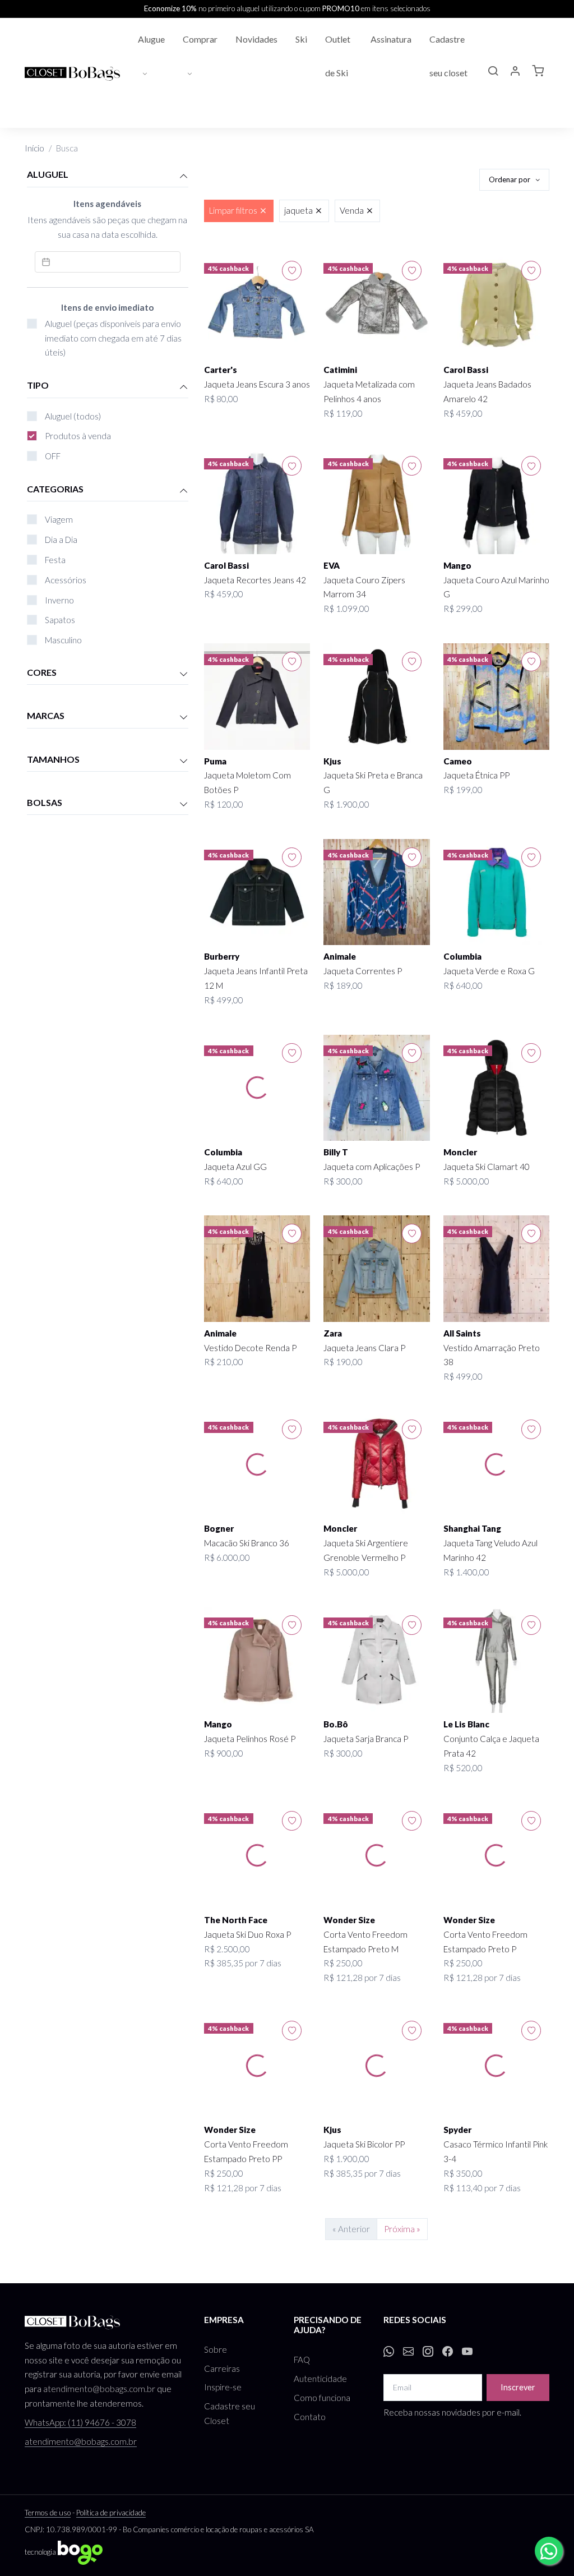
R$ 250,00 (343, 1963)
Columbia (462, 956)
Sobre (216, 2349)
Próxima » (402, 2229)
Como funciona (322, 2398)
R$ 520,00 (463, 1768)
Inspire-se (223, 2387)
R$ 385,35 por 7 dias (243, 1963)
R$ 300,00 (343, 1181)
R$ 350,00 (463, 2173)
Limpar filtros (233, 210)
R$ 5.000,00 (466, 1181)
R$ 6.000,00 (227, 1557)
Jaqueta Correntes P (363, 971)
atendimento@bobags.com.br (99, 2389)
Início (34, 148)
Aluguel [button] (48, 174)
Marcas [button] (46, 715)
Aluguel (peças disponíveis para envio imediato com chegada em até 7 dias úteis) (113, 338)
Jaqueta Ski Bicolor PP (364, 2144)
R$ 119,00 (343, 413)
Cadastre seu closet (448, 56)
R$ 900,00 (224, 1753)
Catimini (340, 370)
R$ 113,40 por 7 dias (482, 2188)
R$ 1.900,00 (346, 804)
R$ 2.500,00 (227, 1949)
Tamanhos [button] (53, 759)
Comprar (200, 39)
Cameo (458, 761)
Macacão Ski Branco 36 (247, 1543)
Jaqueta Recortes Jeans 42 (255, 580)
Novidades (256, 39)
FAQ (302, 2360)
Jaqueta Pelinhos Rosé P (250, 1739)
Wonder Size (349, 1920)
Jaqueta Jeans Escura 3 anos (257, 384)
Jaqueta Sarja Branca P (366, 1739)
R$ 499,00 (224, 1000)
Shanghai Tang (472, 1528)
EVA (332, 565)
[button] (493, 72)
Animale (340, 956)
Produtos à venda (78, 436)
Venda (352, 210)
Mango (457, 565)
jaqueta (298, 210)
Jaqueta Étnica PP (476, 775)
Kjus (332, 761)
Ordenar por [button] (510, 179)
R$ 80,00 (221, 399)
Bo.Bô (336, 1724)
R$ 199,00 (463, 790)
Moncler (460, 1152)
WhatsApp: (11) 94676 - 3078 (80, 2422)
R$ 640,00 (463, 985)
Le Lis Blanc (466, 1724)
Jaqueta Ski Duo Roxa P (247, 1934)
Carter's (221, 370)
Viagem (59, 519)
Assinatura (391, 39)
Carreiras (222, 2368)
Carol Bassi (466, 370)
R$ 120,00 (224, 804)
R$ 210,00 (224, 1362)
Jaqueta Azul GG (235, 1167)
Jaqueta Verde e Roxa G (489, 971)
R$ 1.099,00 (346, 609)
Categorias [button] (55, 489)
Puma (215, 761)
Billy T (336, 1152)
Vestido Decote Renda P (250, 1348)
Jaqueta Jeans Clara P (364, 1348)
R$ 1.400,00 (466, 1572)
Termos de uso (48, 2513)
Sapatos (60, 620)
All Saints (462, 1333)
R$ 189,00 (343, 985)
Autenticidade (320, 2379)
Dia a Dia (61, 540)
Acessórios (66, 580)
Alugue (151, 39)
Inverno (59, 600)
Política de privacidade (111, 2513)
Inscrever (518, 2387)
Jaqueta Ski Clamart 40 (487, 1167)
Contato (310, 2417)
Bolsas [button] (45, 802)
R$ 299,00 (463, 609)
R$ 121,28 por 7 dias (362, 1978)
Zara (333, 1333)
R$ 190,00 (343, 1362)
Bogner (219, 1528)
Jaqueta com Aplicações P (372, 1167)
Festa (55, 560)
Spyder (457, 2130)
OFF (53, 456)
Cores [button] (42, 672)
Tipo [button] (38, 385)
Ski (301, 39)
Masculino (63, 640)
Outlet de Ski (338, 56)
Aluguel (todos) (73, 416)
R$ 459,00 (463, 413)
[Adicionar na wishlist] (292, 271)
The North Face (236, 1920)
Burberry (222, 956)
